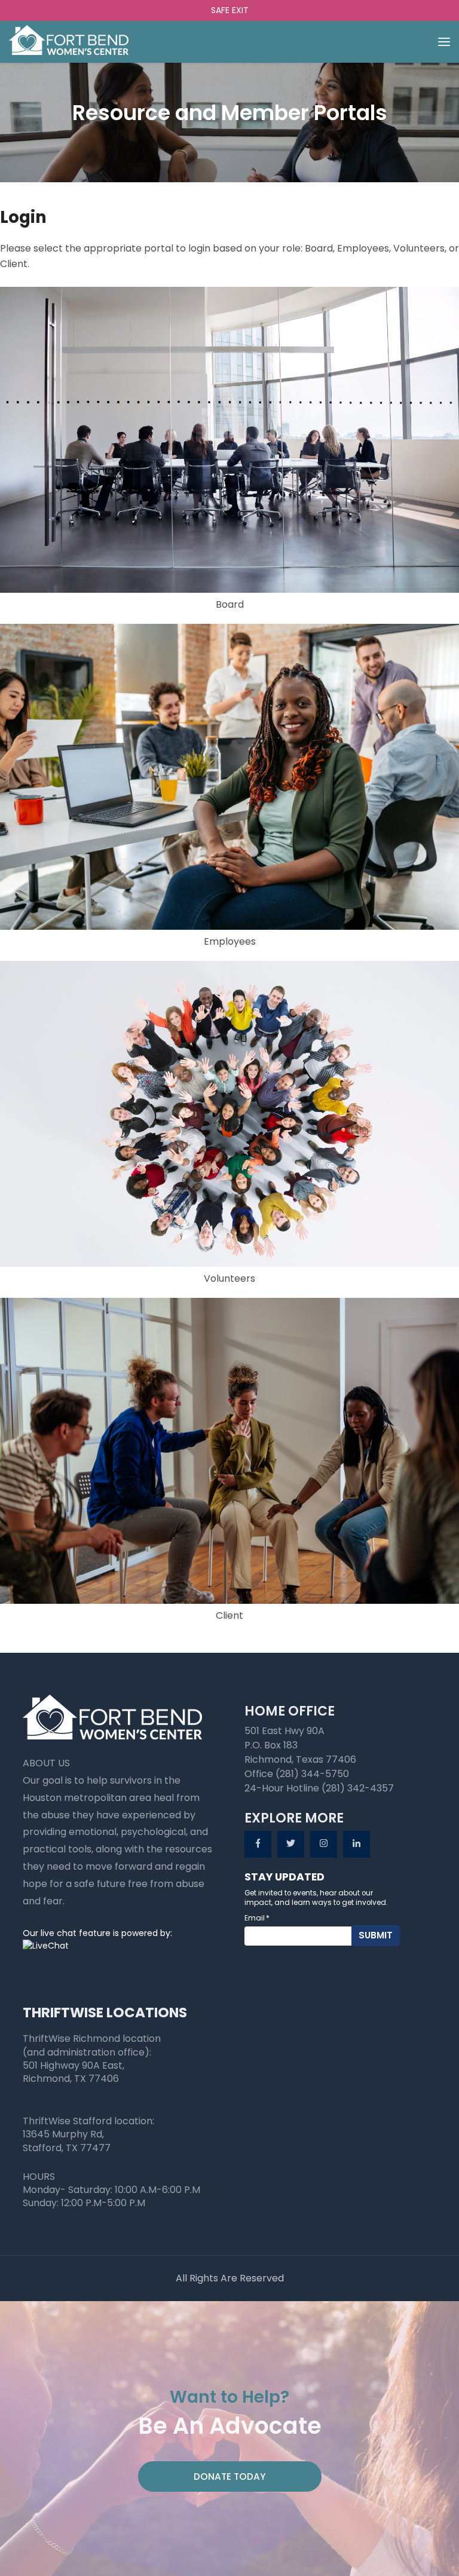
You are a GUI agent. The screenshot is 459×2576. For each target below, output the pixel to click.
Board (230, 604)
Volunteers (229, 1278)
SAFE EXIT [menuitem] (230, 10)
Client (229, 1615)
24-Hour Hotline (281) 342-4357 (319, 1788)
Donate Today (230, 2477)
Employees (230, 941)
